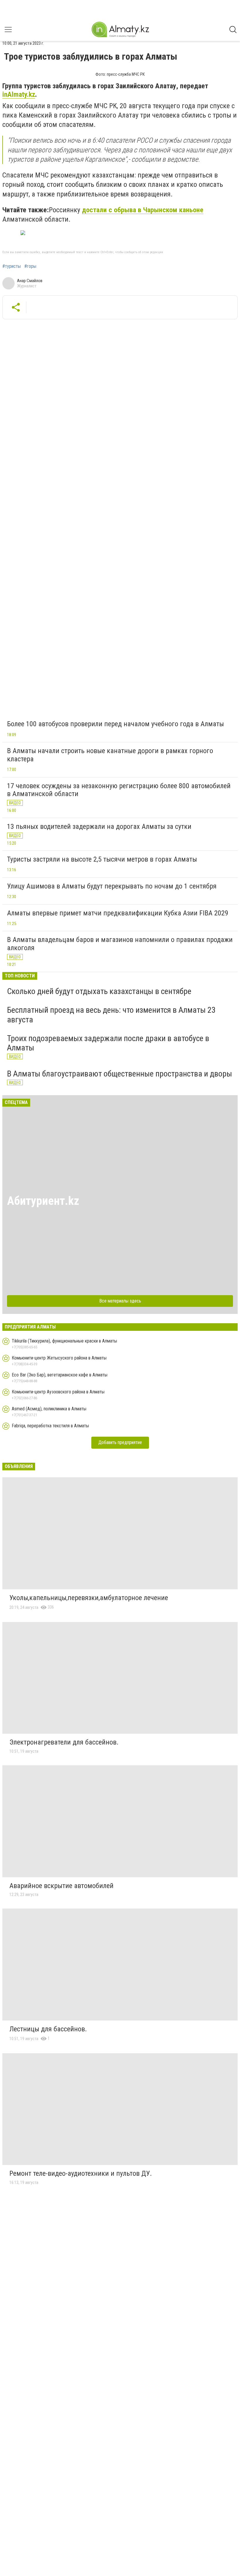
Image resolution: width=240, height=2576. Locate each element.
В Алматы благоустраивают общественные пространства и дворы (120, 1074)
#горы (30, 266)
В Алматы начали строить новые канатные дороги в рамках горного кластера (110, 755)
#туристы (12, 266)
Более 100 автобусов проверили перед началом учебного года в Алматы (115, 724)
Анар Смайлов (30, 281)
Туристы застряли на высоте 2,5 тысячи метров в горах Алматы (102, 859)
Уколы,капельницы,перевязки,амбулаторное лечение (89, 1598)
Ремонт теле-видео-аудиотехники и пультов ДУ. (81, 2173)
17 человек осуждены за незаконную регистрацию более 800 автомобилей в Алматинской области (119, 790)
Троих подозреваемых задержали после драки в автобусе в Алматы (108, 1043)
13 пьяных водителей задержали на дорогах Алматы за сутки (99, 827)
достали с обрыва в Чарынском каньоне (143, 210)
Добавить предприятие (120, 1442)
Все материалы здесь (120, 1301)
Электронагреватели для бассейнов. (64, 1742)
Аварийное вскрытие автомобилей (61, 1886)
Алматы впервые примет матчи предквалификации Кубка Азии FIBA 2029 (118, 913)
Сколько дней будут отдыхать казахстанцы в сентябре (99, 991)
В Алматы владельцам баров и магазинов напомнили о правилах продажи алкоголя (120, 944)
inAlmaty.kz (19, 94)
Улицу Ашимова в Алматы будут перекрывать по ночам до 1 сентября (112, 886)
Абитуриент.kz (43, 1201)
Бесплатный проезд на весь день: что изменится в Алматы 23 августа (111, 1015)
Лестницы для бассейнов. (48, 2029)
